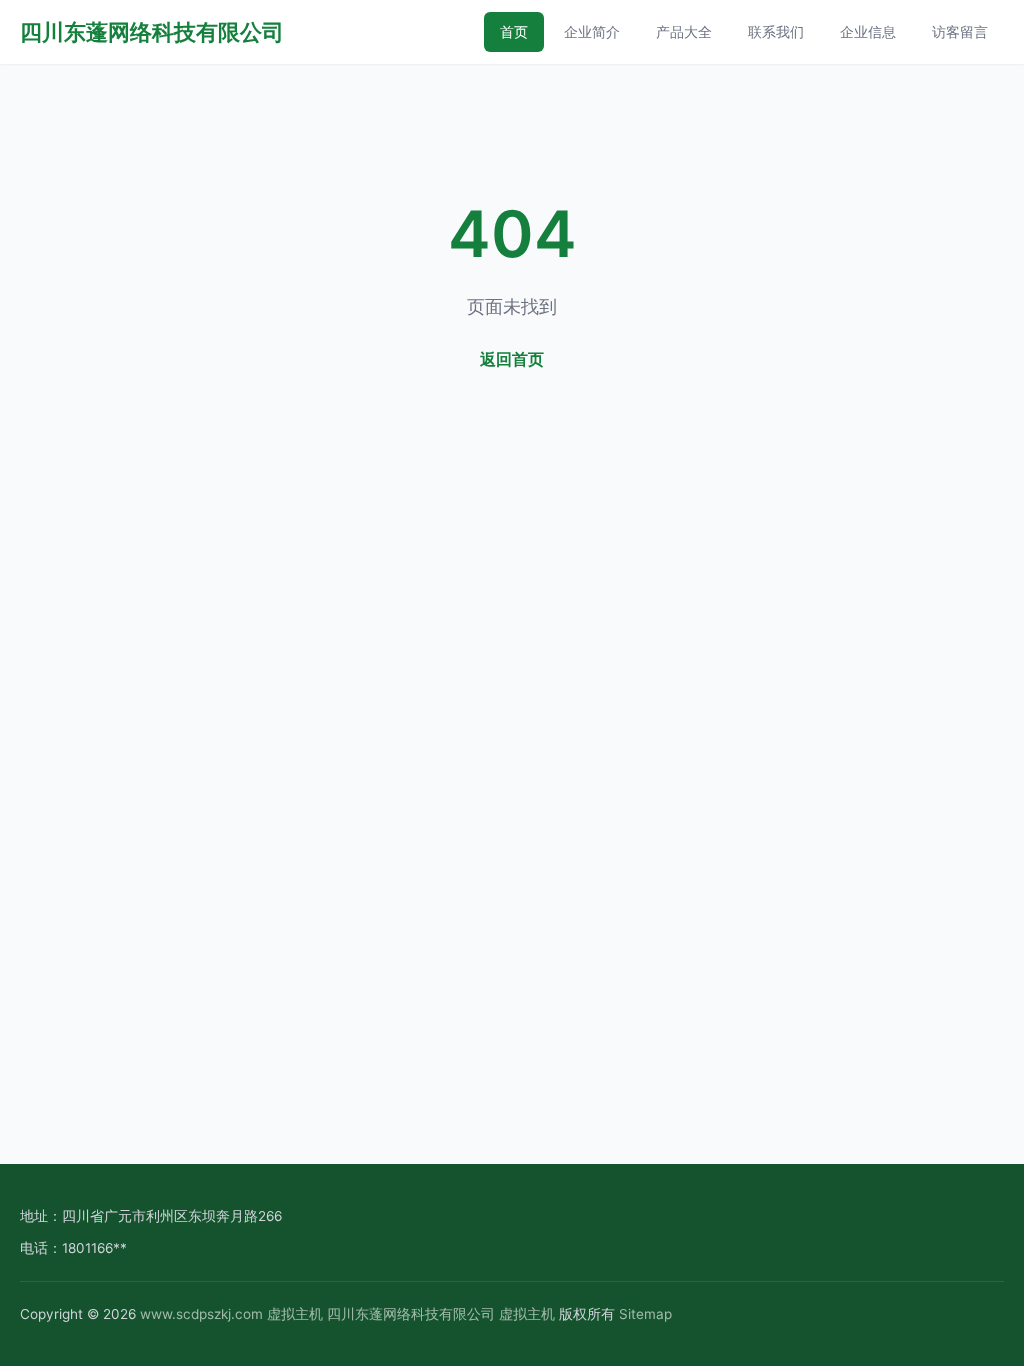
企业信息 (868, 31)
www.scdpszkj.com (201, 1314)
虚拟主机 (295, 1314)
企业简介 (592, 31)
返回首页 (512, 359)
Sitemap (645, 1314)
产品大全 (684, 31)
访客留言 (960, 31)
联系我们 (776, 31)
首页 (514, 31)
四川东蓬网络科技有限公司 (152, 32)
